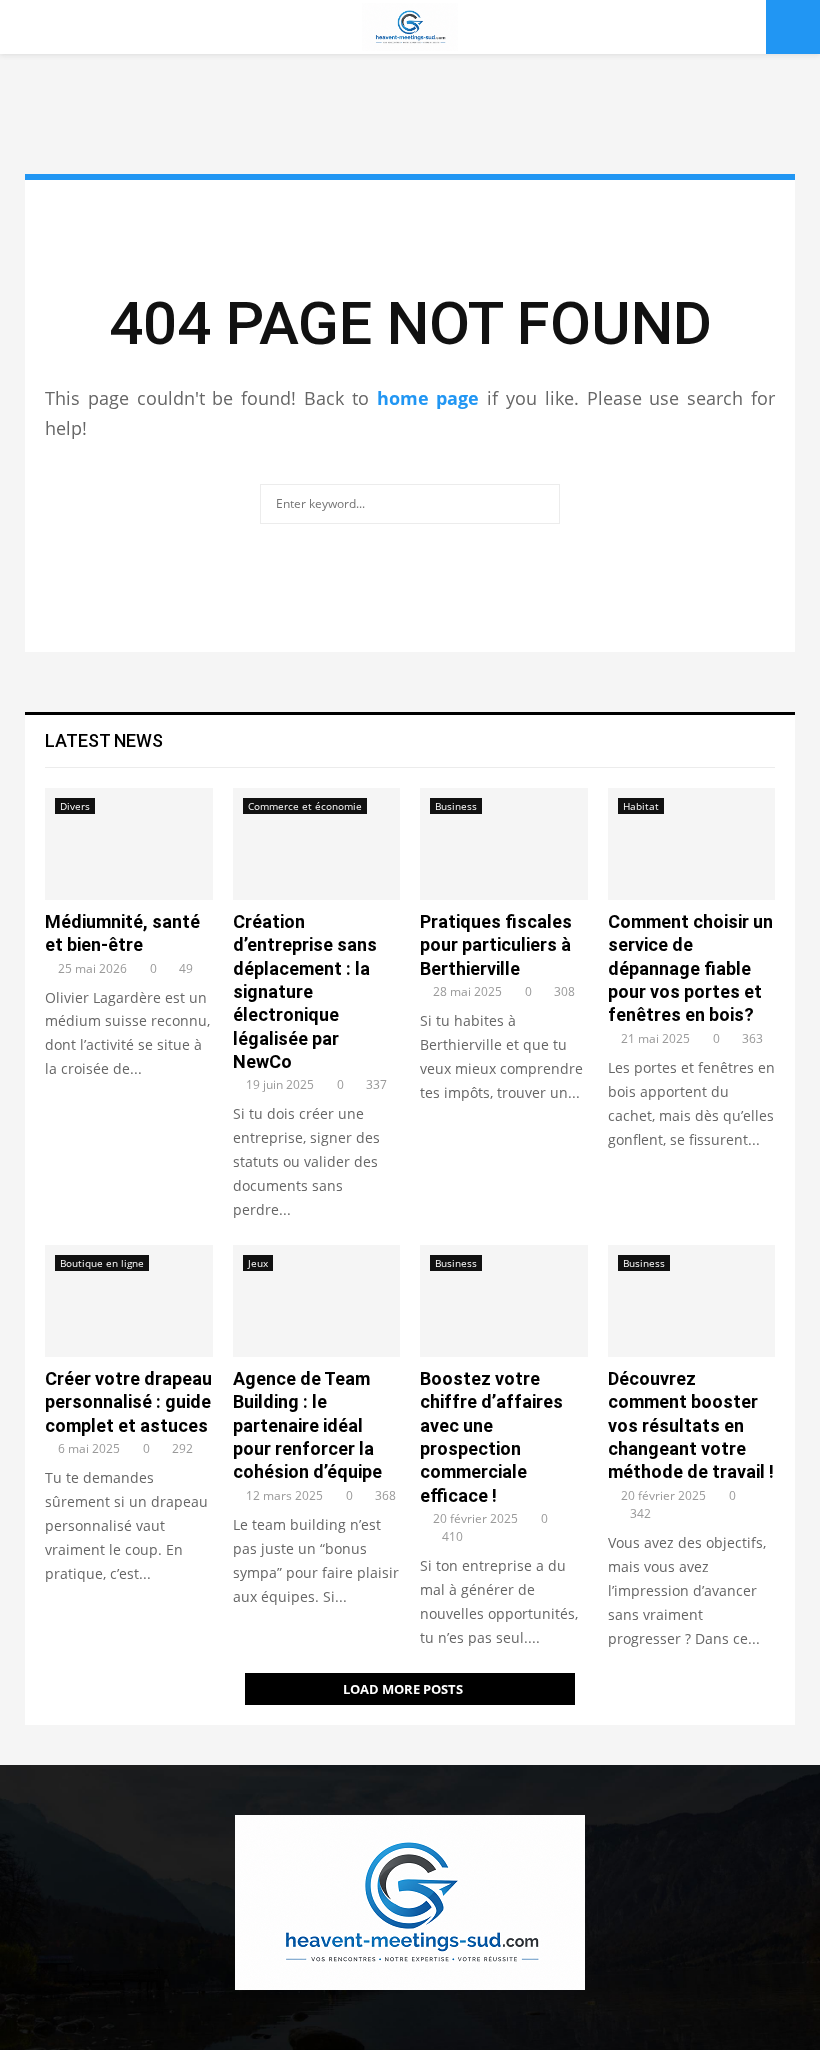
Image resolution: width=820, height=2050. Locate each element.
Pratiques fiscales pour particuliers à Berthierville (496, 945)
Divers (75, 806)
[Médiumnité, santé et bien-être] (129, 844)
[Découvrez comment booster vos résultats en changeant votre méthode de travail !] (692, 1301)
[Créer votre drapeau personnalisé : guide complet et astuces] (129, 1301)
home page (428, 398)
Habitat (641, 806)
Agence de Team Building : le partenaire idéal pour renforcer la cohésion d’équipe (307, 1425)
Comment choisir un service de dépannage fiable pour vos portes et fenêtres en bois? (690, 968)
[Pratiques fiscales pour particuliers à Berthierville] (504, 844)
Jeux (258, 1263)
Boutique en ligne (102, 1263)
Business (456, 806)
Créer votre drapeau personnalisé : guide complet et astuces (128, 1402)
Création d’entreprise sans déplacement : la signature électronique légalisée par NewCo (305, 991)
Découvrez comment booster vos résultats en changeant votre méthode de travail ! (691, 1425)
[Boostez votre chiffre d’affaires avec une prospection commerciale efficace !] (504, 1301)
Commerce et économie (305, 806)
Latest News (104, 740)
